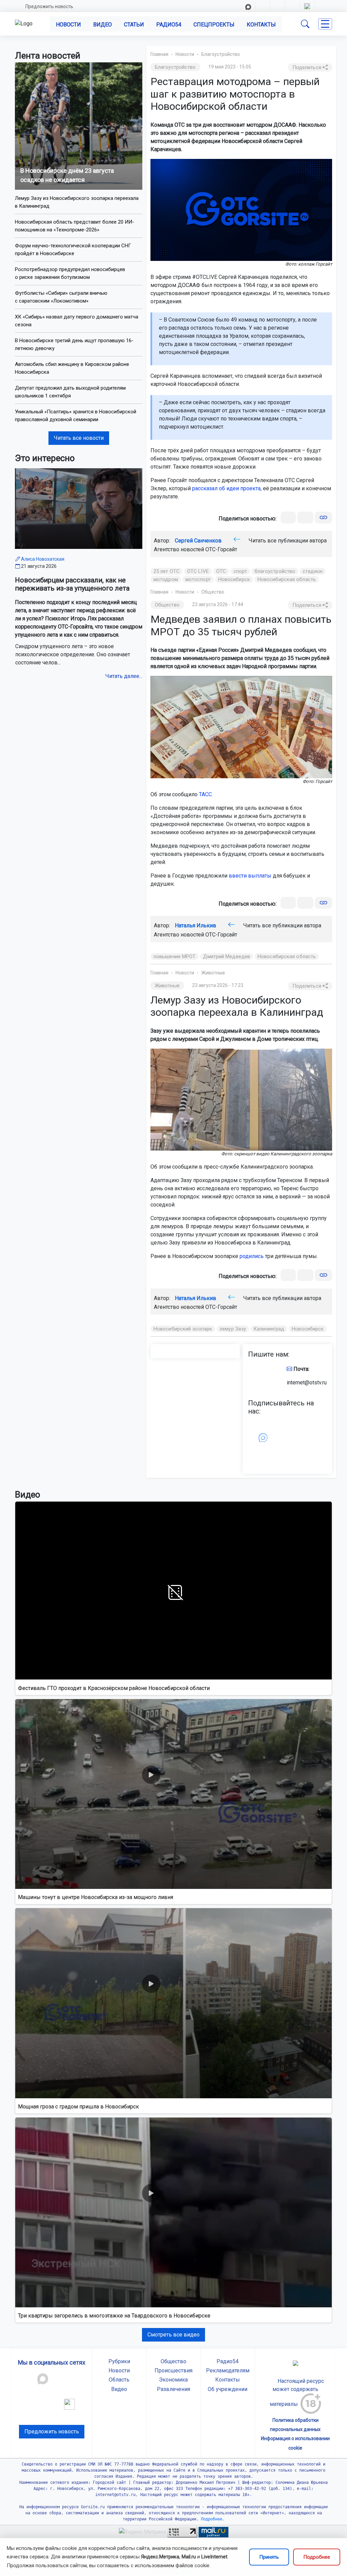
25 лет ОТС (167, 571)
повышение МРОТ (175, 956)
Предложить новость (49, 6)
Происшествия (173, 2371)
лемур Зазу (233, 1329)
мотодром (166, 579)
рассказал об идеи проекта (226, 488)
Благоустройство (221, 54)
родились (252, 1256)
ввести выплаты (250, 876)
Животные (213, 973)
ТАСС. (206, 794)
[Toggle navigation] (325, 24)
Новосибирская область (287, 579)
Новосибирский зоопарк (183, 1329)
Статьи (134, 25)
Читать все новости (79, 438)
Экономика (173, 2380)
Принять (269, 2557)
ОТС (221, 571)
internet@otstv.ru (307, 1383)
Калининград (269, 1329)
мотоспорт (198, 579)
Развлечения (173, 2389)
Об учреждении (228, 2389)
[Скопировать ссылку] (323, 518)
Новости (68, 25)
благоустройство (275, 571)
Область (119, 2380)
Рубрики (119, 2361)
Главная (159, 54)
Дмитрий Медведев (227, 956)
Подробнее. (212, 2519)
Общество (213, 592)
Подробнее (317, 2557)
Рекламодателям (228, 2371)
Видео (103, 25)
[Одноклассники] (305, 518)
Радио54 (169, 25)
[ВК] (288, 518)
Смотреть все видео (173, 2335)
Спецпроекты (214, 25)
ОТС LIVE (198, 571)
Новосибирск (234, 579)
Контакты (261, 25)
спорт (240, 571)
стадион (313, 571)
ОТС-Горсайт (221, 549)
